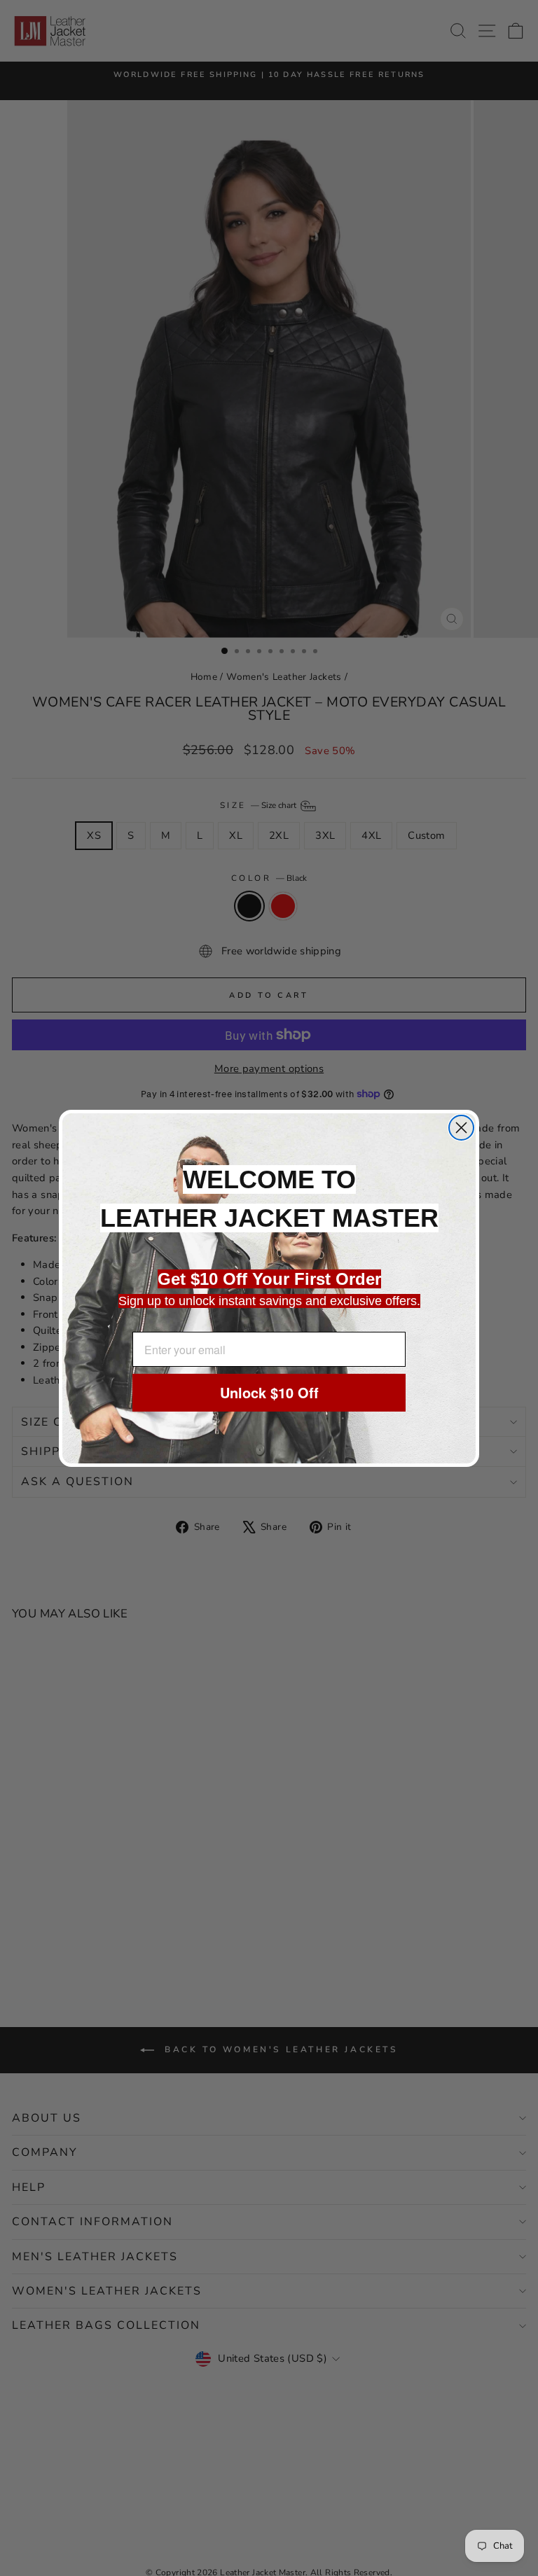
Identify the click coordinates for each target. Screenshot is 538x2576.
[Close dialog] (461, 1128)
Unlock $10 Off (269, 1392)
